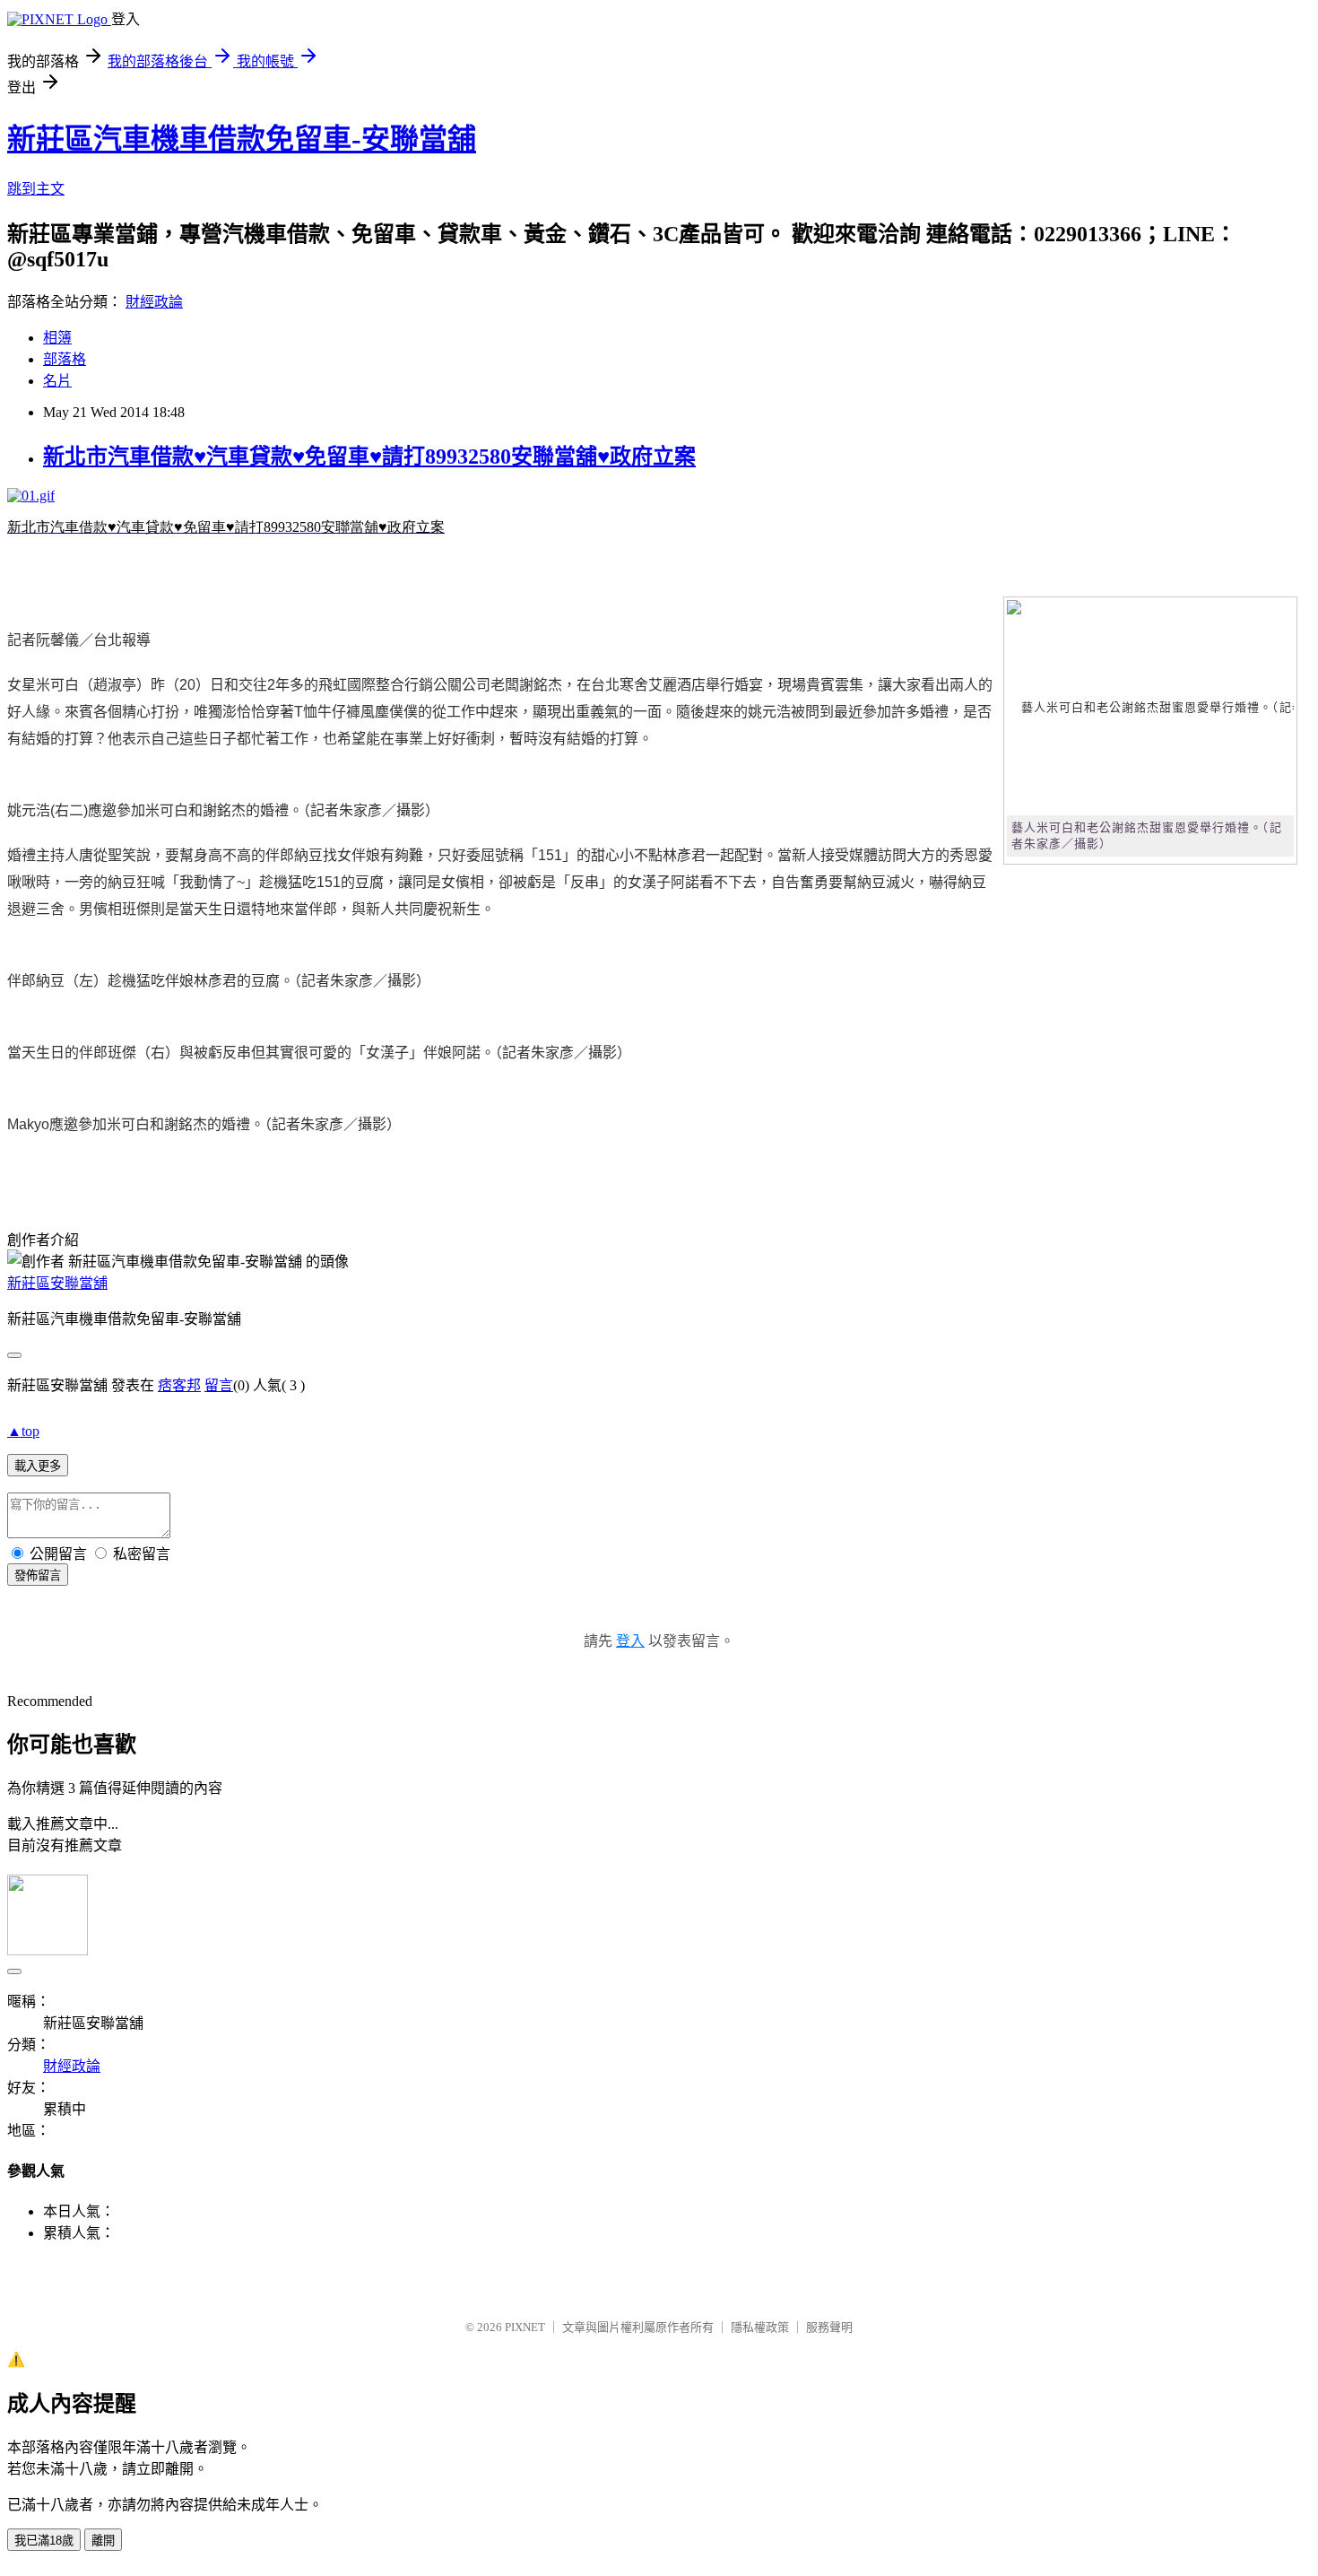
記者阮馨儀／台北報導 (79, 640)
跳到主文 (36, 189)
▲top (23, 1431)
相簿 (57, 338)
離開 (103, 2541)
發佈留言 (38, 1575)
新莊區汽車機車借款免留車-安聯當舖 (242, 139)
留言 (219, 1385)
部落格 (65, 359)
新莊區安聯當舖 (57, 1283)
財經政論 (154, 302)
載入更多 (38, 1466)
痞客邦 (179, 1385)
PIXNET (525, 2327)
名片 (57, 381)
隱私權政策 (760, 2327)
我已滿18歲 (44, 2541)
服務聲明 (829, 2327)
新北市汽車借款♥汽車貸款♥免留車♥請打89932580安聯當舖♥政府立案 (369, 457)
